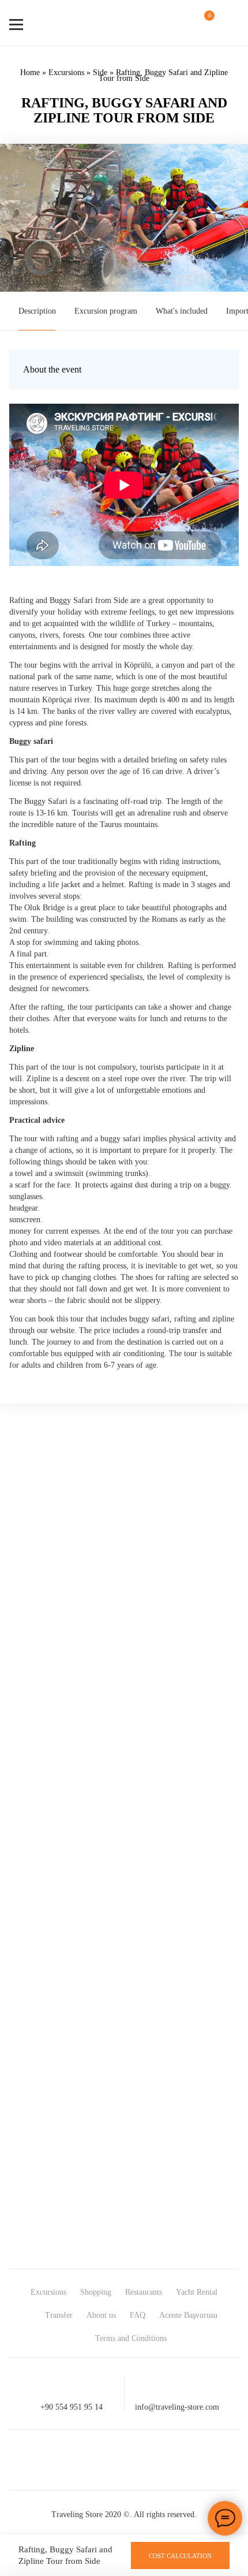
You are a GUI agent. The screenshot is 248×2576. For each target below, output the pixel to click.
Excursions (66, 72)
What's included (182, 311)
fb (62, 2460)
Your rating (45, 1692)
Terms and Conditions (131, 2338)
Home (30, 72)
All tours (222, 1982)
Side (100, 72)
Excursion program (106, 311)
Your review (46, 1713)
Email (36, 1826)
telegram (186, 2460)
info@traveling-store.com (177, 2407)
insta (103, 2460)
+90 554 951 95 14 (72, 2407)
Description (37, 311)
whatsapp (145, 2460)
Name (36, 1816)
